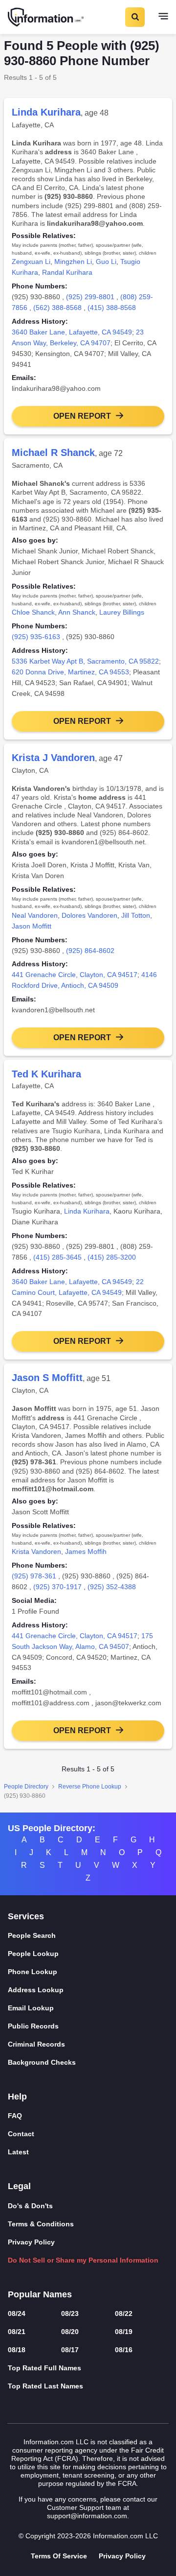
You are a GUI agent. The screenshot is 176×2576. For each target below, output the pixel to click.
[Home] (46, 17)
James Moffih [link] (86, 1551)
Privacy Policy (31, 2242)
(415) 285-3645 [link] (57, 1257)
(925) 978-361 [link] (34, 1576)
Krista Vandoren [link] (36, 1551)
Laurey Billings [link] (122, 612)
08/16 (124, 2350)
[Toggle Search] (134, 17)
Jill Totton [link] (136, 915)
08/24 (17, 2314)
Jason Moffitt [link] (32, 926)
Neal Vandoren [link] (35, 915)
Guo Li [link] (106, 262)
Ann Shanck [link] (77, 612)
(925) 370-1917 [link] (57, 1587)
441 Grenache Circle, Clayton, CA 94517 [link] (75, 975)
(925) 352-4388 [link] (112, 1587)
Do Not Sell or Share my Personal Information (83, 2260)
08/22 (124, 2314)
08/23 (70, 2314)
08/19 (124, 2332)
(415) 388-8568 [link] (112, 308)
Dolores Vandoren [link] (89, 915)
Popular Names (40, 2294)
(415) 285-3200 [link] (112, 1257)
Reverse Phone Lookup (90, 1787)
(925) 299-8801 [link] (90, 297)
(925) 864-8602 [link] (90, 951)
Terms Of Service (59, 2556)
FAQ (15, 2116)
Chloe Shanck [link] (33, 612)
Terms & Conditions (41, 2224)
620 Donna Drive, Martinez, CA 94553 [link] (70, 672)
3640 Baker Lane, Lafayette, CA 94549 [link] (72, 332)
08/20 (70, 2332)
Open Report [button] (82, 416)
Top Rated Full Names (44, 2368)
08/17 (70, 2350)
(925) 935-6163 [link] (36, 637)
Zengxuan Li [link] (31, 262)
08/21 (17, 2332)
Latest (18, 2152)
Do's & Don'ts (30, 2206)
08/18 (17, 2350)
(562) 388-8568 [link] (57, 308)
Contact (21, 2134)
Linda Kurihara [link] (87, 1211)
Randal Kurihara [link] (67, 272)
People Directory (26, 1787)
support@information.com (87, 2516)
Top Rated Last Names (45, 2386)
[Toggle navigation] (163, 17)
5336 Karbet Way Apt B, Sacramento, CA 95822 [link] (85, 661)
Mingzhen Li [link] (73, 262)
